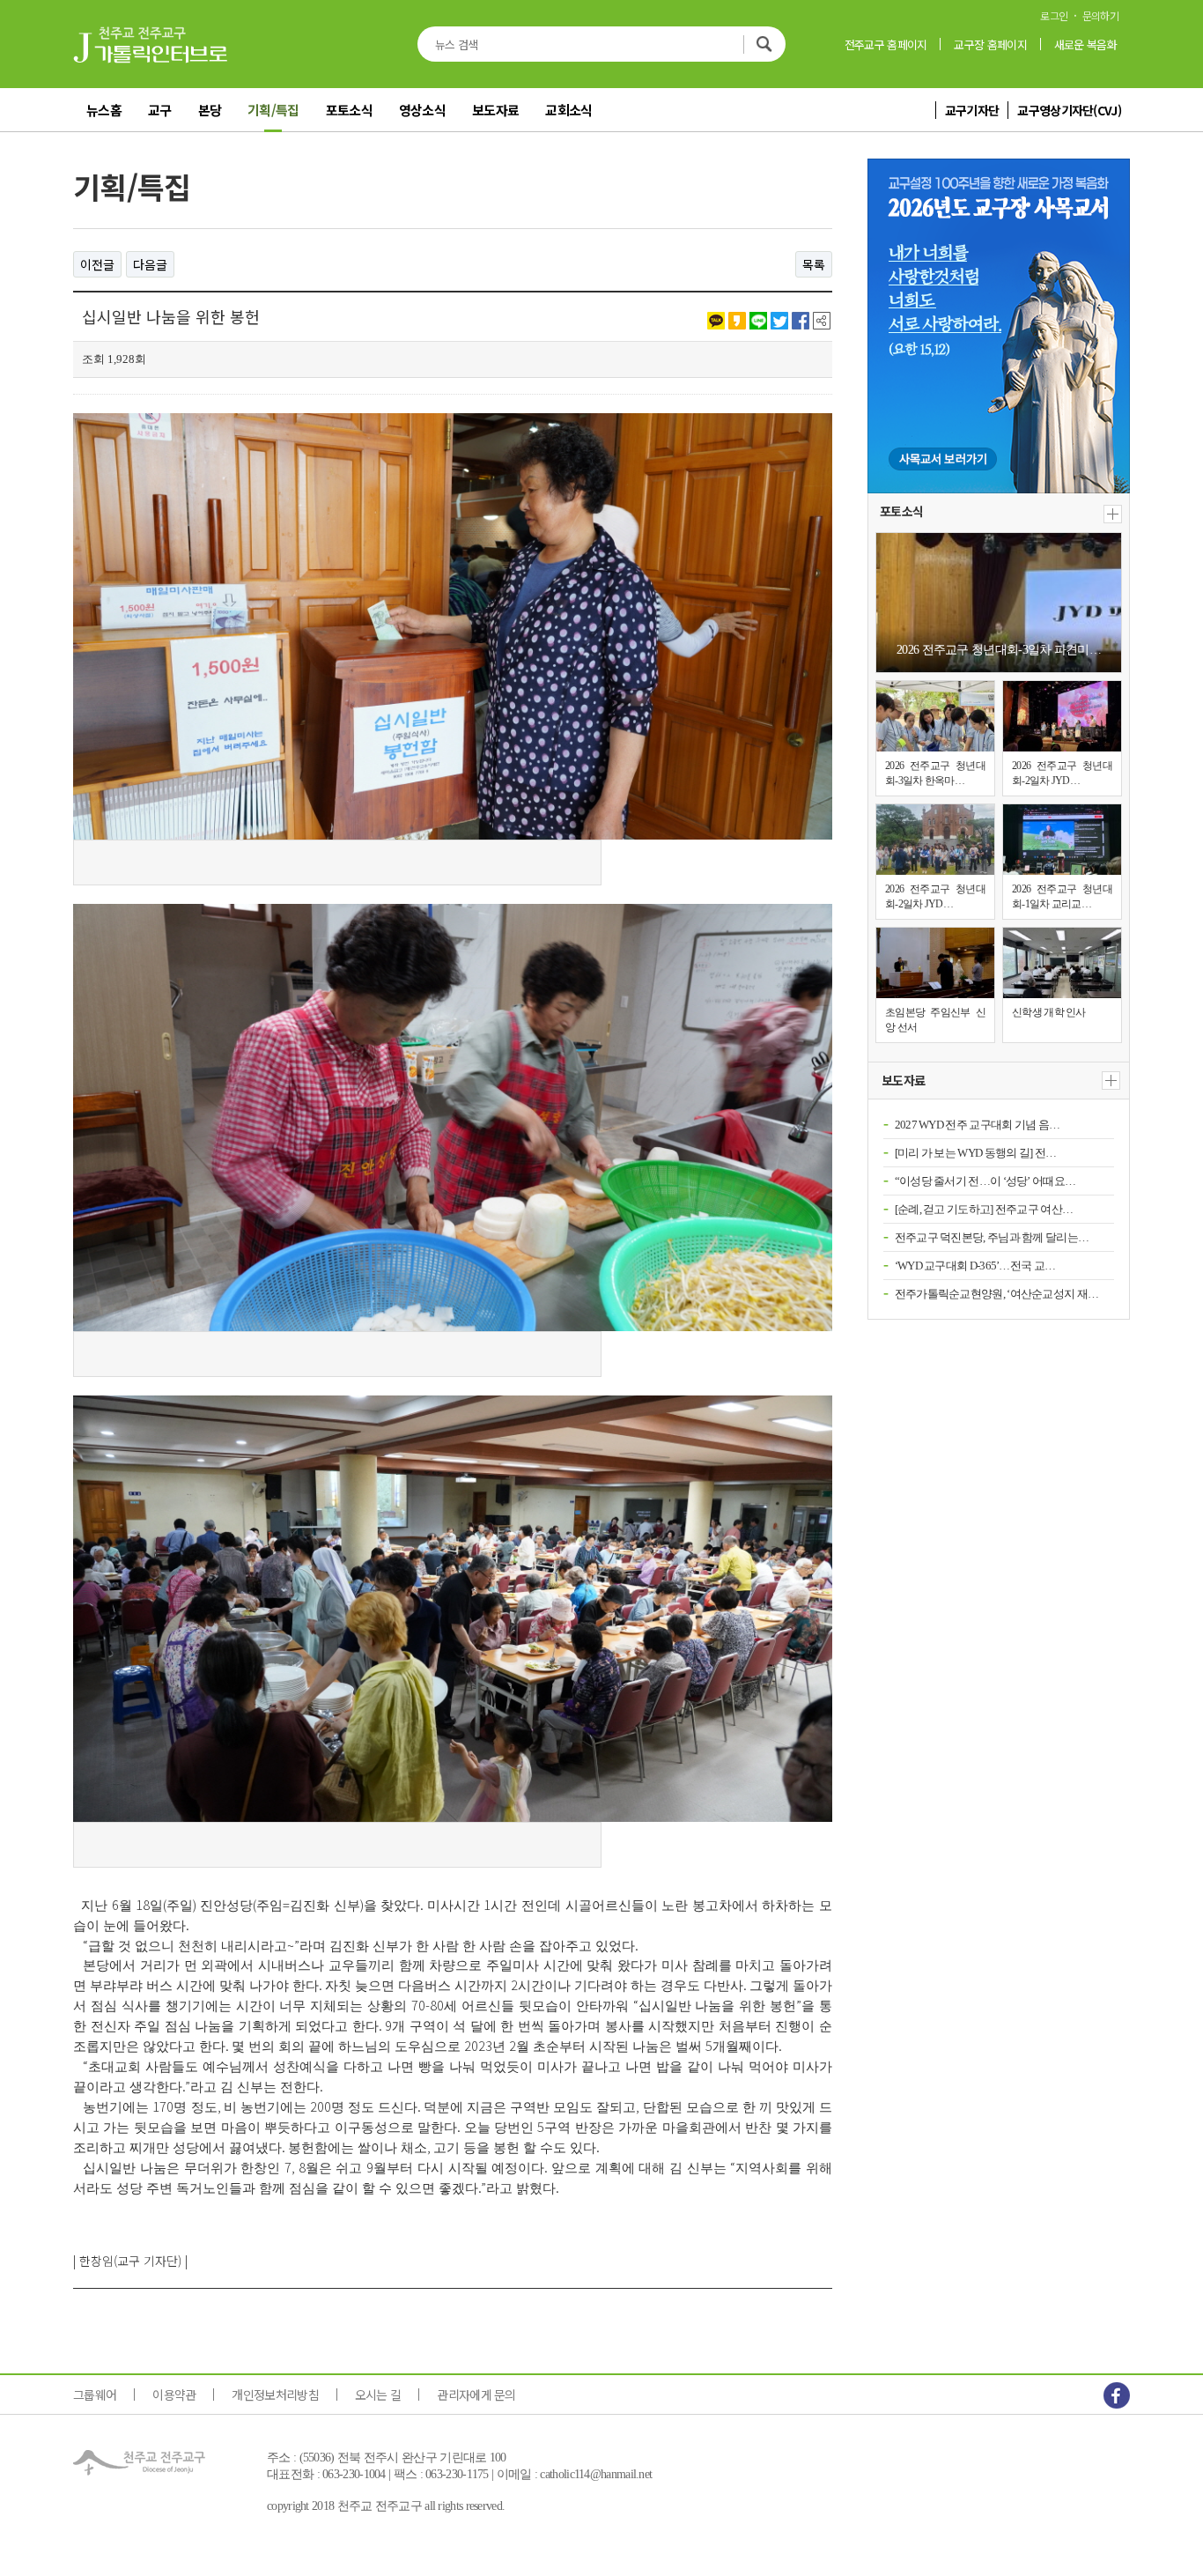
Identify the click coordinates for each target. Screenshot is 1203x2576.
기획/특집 (273, 110)
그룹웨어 (95, 2395)
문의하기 (1100, 16)
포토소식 (349, 110)
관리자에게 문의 (476, 2395)
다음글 (150, 264)
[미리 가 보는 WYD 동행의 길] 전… (976, 1153)
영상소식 (422, 110)
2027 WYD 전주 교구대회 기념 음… (978, 1125)
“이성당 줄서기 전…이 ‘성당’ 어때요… (985, 1181)
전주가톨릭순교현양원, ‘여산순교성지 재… (997, 1294)
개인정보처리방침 (275, 2395)
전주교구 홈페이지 (886, 44)
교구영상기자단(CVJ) (1069, 110)
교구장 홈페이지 (990, 44)
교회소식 (568, 110)
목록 (814, 264)
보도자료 (495, 110)
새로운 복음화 (1085, 44)
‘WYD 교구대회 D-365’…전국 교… (975, 1266)
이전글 (97, 264)
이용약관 (174, 2395)
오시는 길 (378, 2395)
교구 (160, 110)
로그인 (1054, 16)
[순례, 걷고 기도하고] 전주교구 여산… (984, 1209)
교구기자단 (972, 110)
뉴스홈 (104, 110)
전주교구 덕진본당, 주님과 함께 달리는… (992, 1237)
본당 (210, 110)
